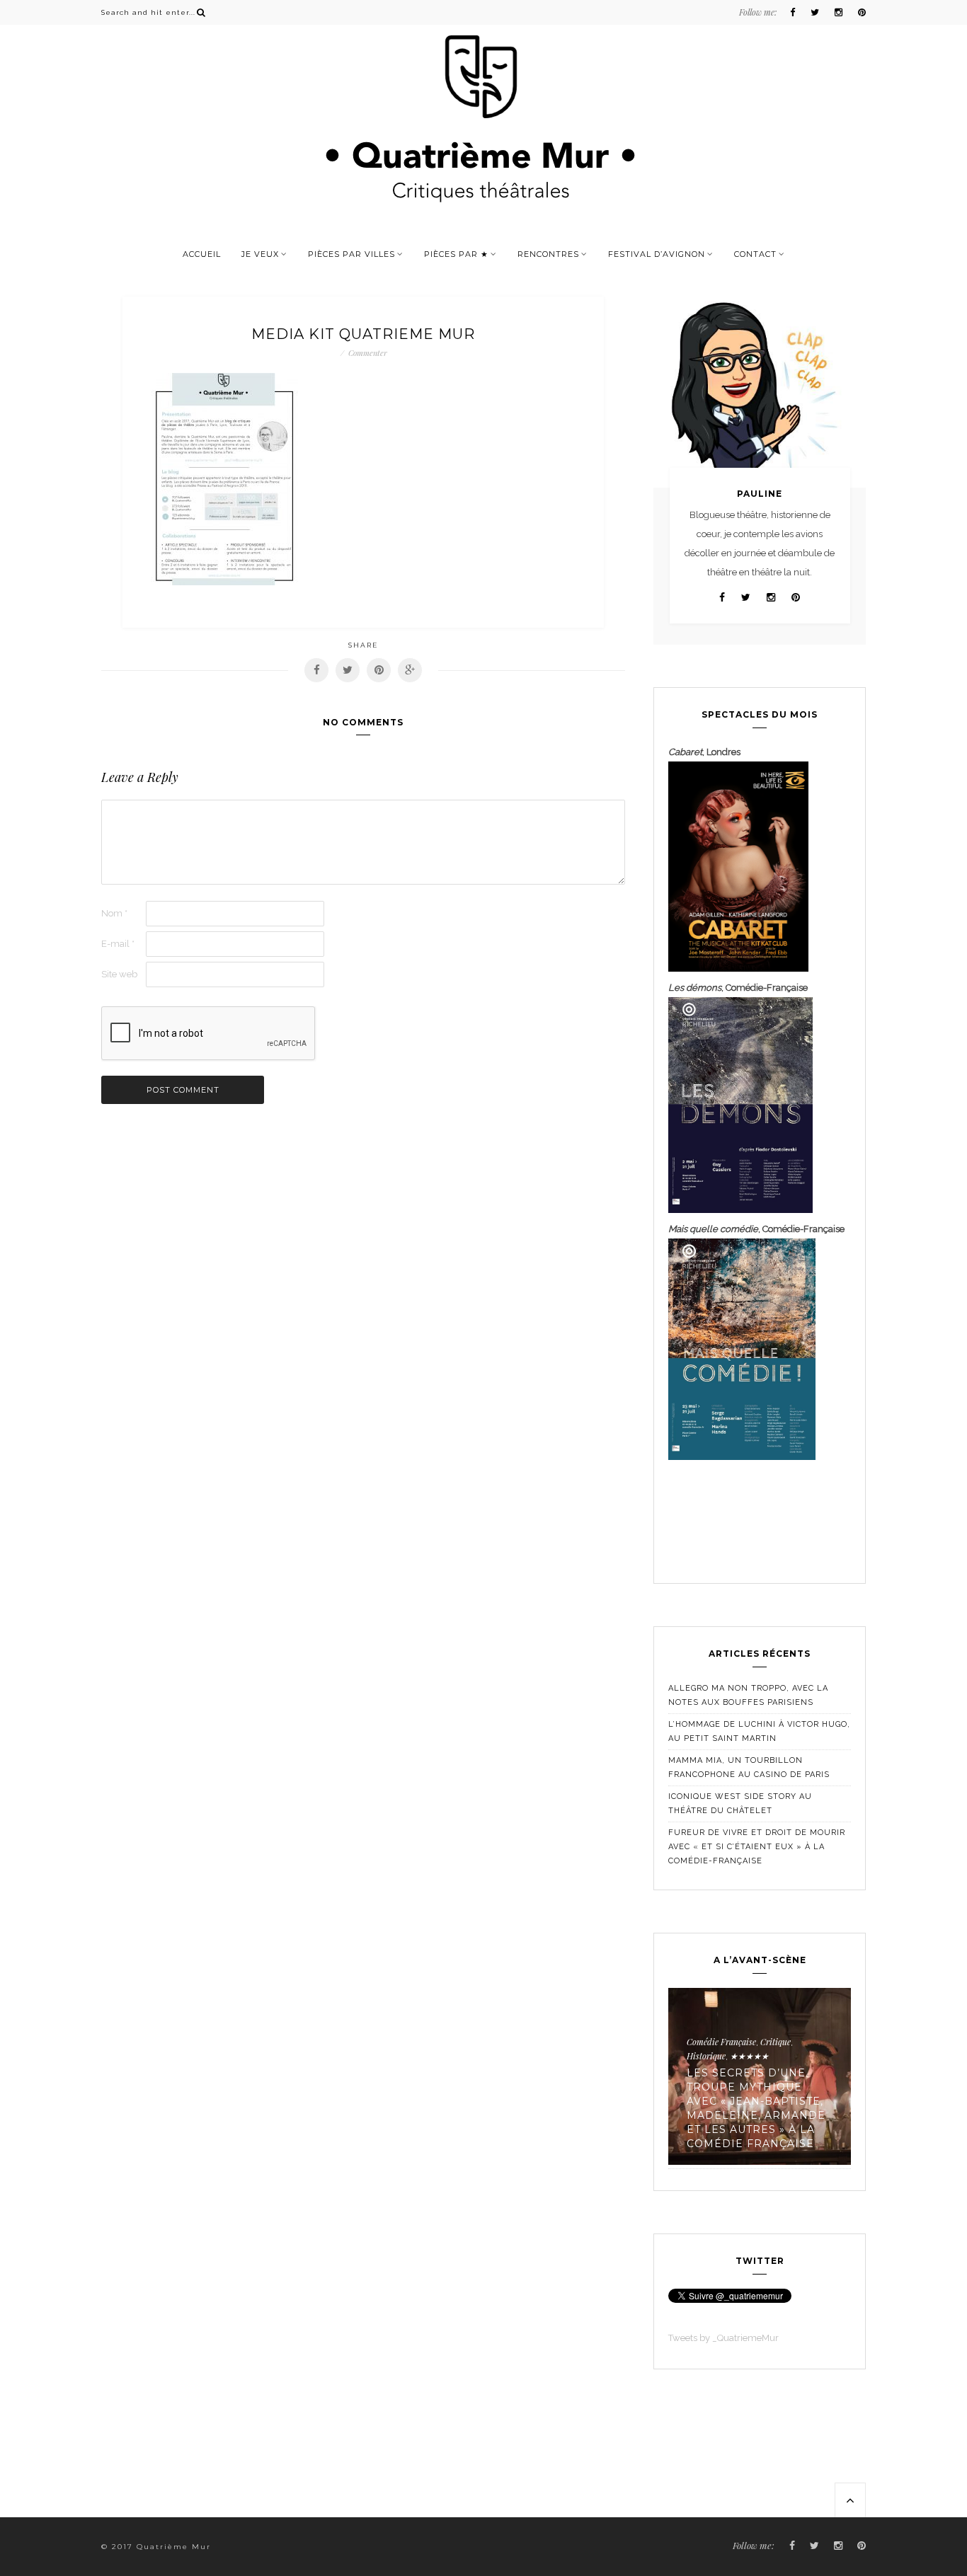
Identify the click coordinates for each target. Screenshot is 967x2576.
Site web (119, 974)
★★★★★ (749, 2056)
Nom (114, 913)
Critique (776, 2042)
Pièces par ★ (456, 254)
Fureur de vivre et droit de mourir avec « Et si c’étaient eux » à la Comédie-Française (757, 1847)
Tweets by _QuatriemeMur (723, 2338)
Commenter (368, 353)
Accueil (202, 254)
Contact (755, 254)
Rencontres (548, 254)
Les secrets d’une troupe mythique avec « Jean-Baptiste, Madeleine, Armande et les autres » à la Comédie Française (756, 2108)
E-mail (118, 944)
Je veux (260, 254)
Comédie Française (721, 2042)
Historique (706, 2056)
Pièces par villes (351, 254)
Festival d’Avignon (657, 254)
